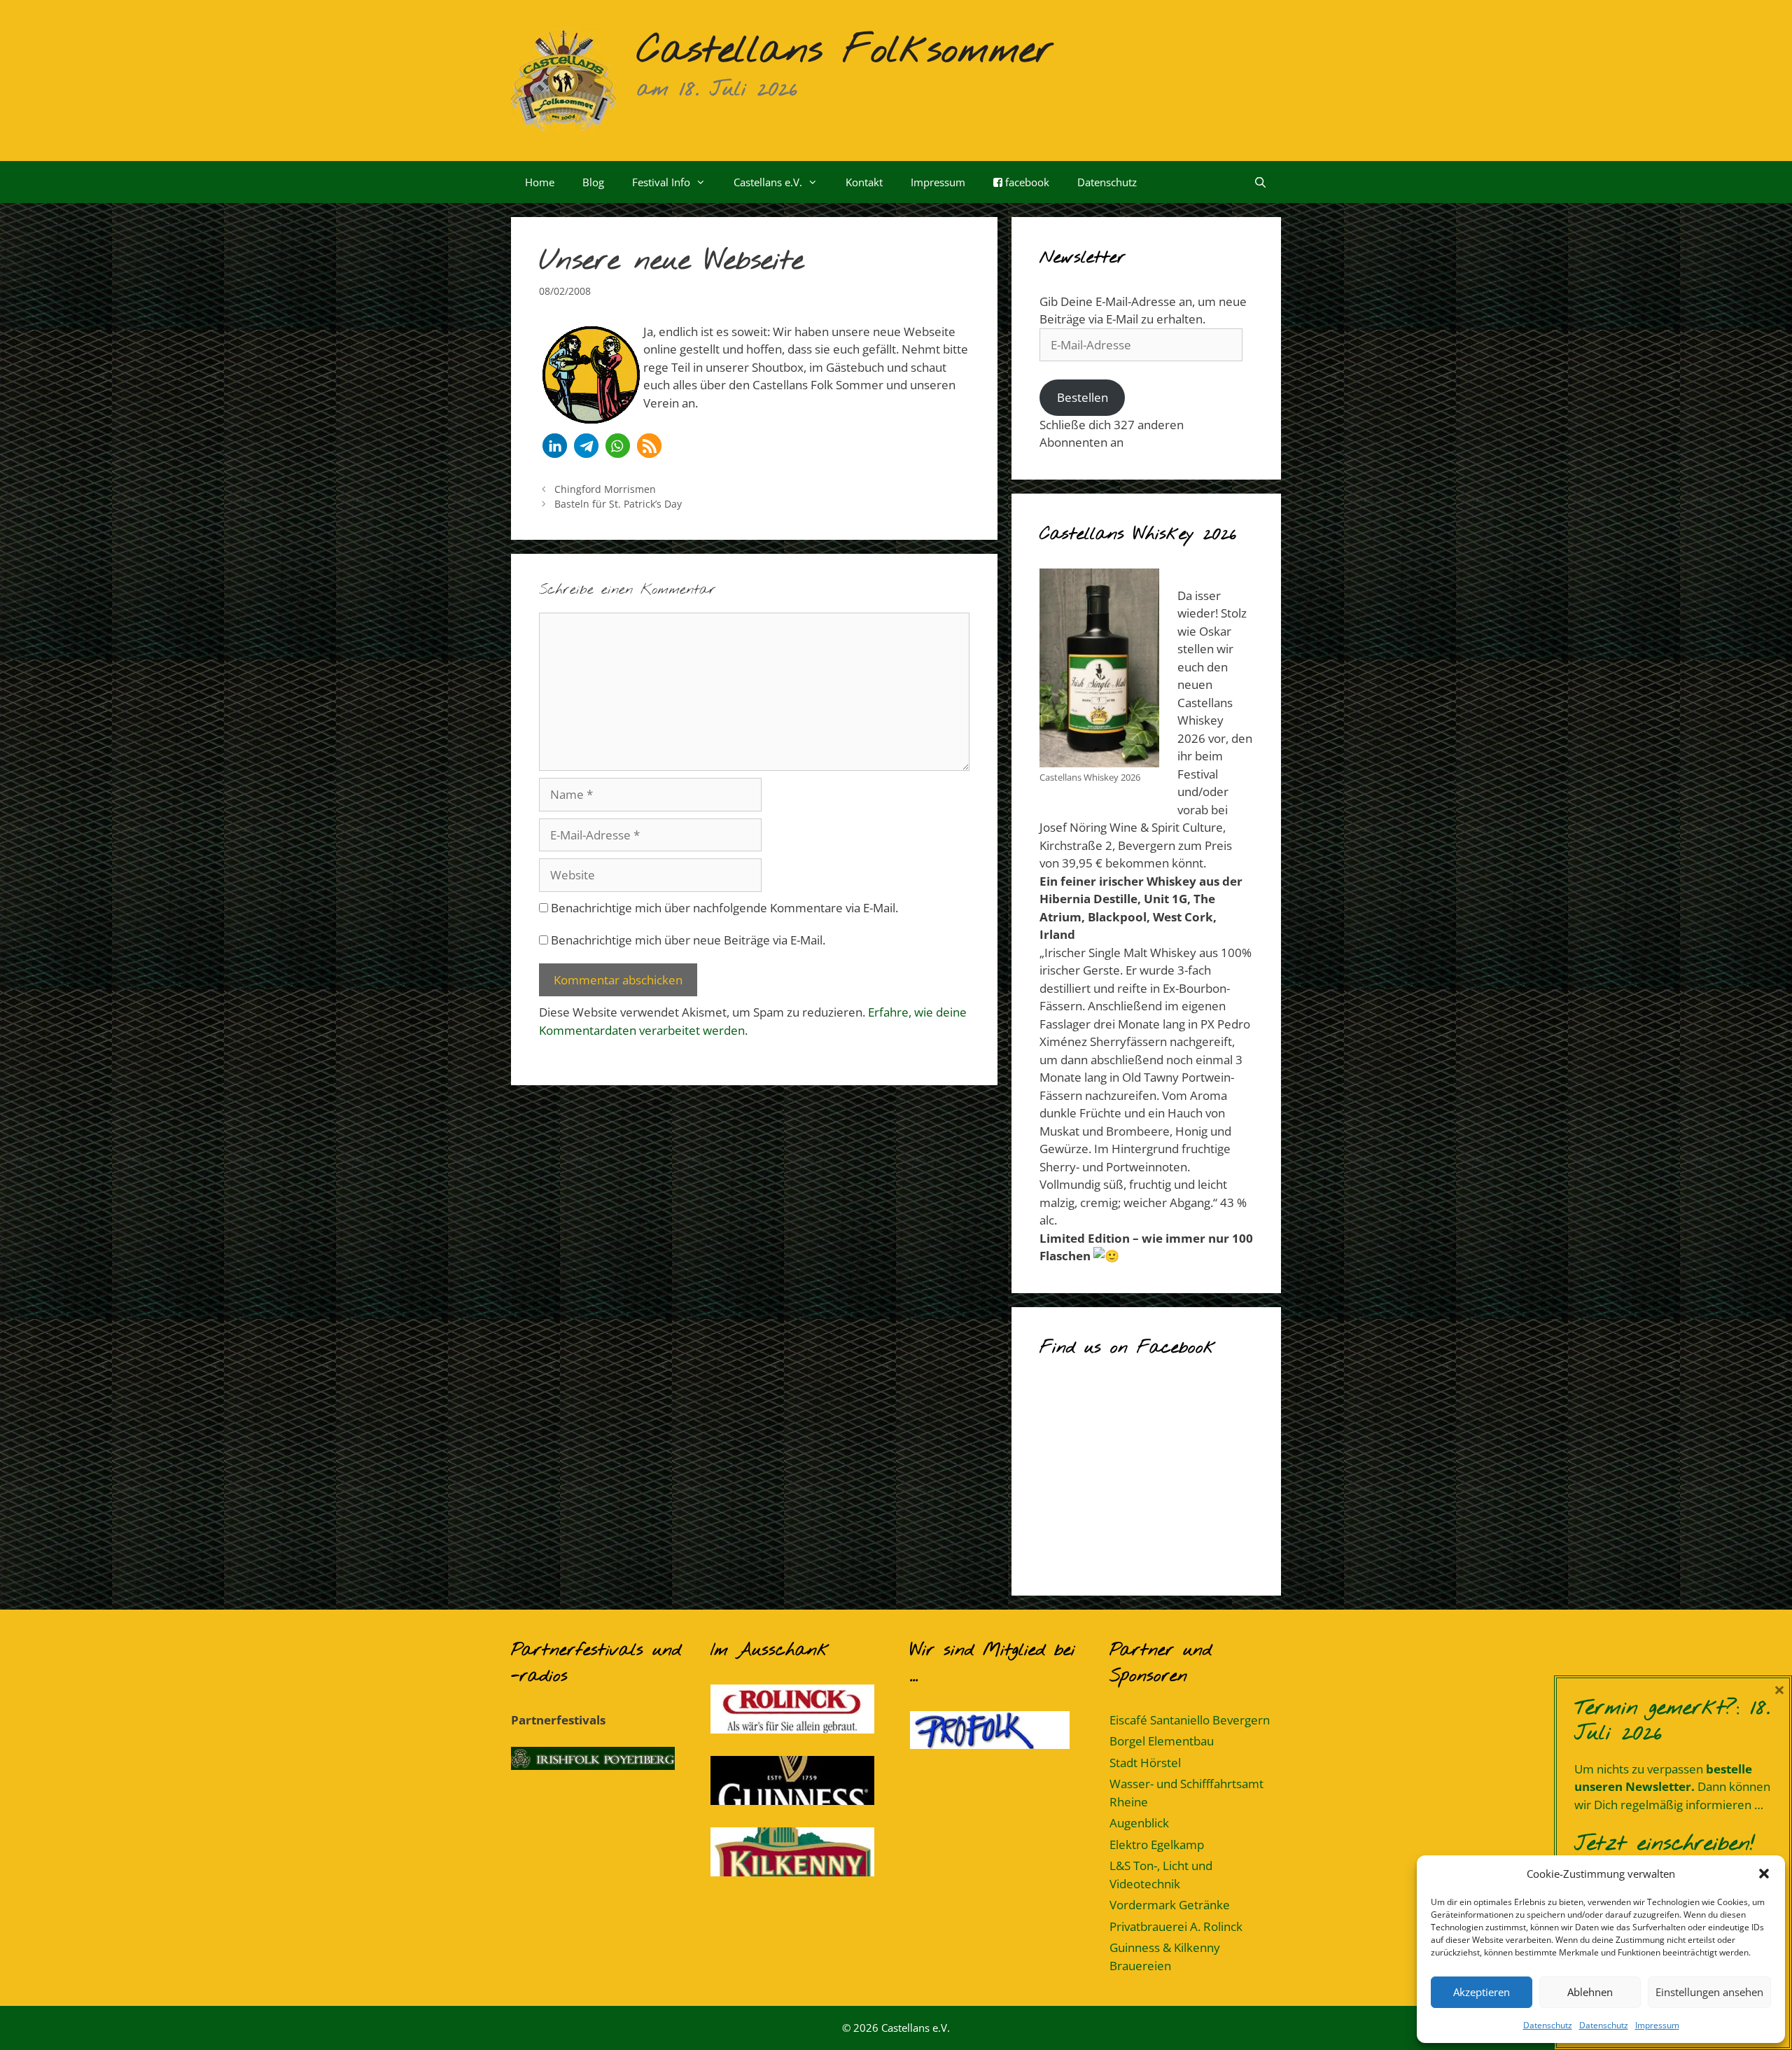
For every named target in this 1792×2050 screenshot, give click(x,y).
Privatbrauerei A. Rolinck (1176, 1926)
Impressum (1657, 2025)
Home (540, 182)
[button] (1764, 1874)
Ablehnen (1590, 1992)
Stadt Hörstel (1145, 1763)
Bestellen (1083, 397)
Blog (593, 182)
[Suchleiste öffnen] (1260, 182)
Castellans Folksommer (845, 51)
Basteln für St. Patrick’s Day (618, 504)
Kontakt (864, 182)
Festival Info (661, 182)
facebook (1026, 182)
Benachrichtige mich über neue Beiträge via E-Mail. (688, 940)
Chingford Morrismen (605, 489)
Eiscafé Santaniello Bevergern (1190, 1720)
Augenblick (1139, 1823)
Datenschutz (1548, 2025)
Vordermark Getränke (1170, 1905)
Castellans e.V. (768, 182)
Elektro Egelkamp (1157, 1845)
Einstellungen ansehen (1709, 1992)
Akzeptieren (1482, 1992)
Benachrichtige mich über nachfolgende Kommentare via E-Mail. (724, 908)
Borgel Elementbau (1162, 1741)
